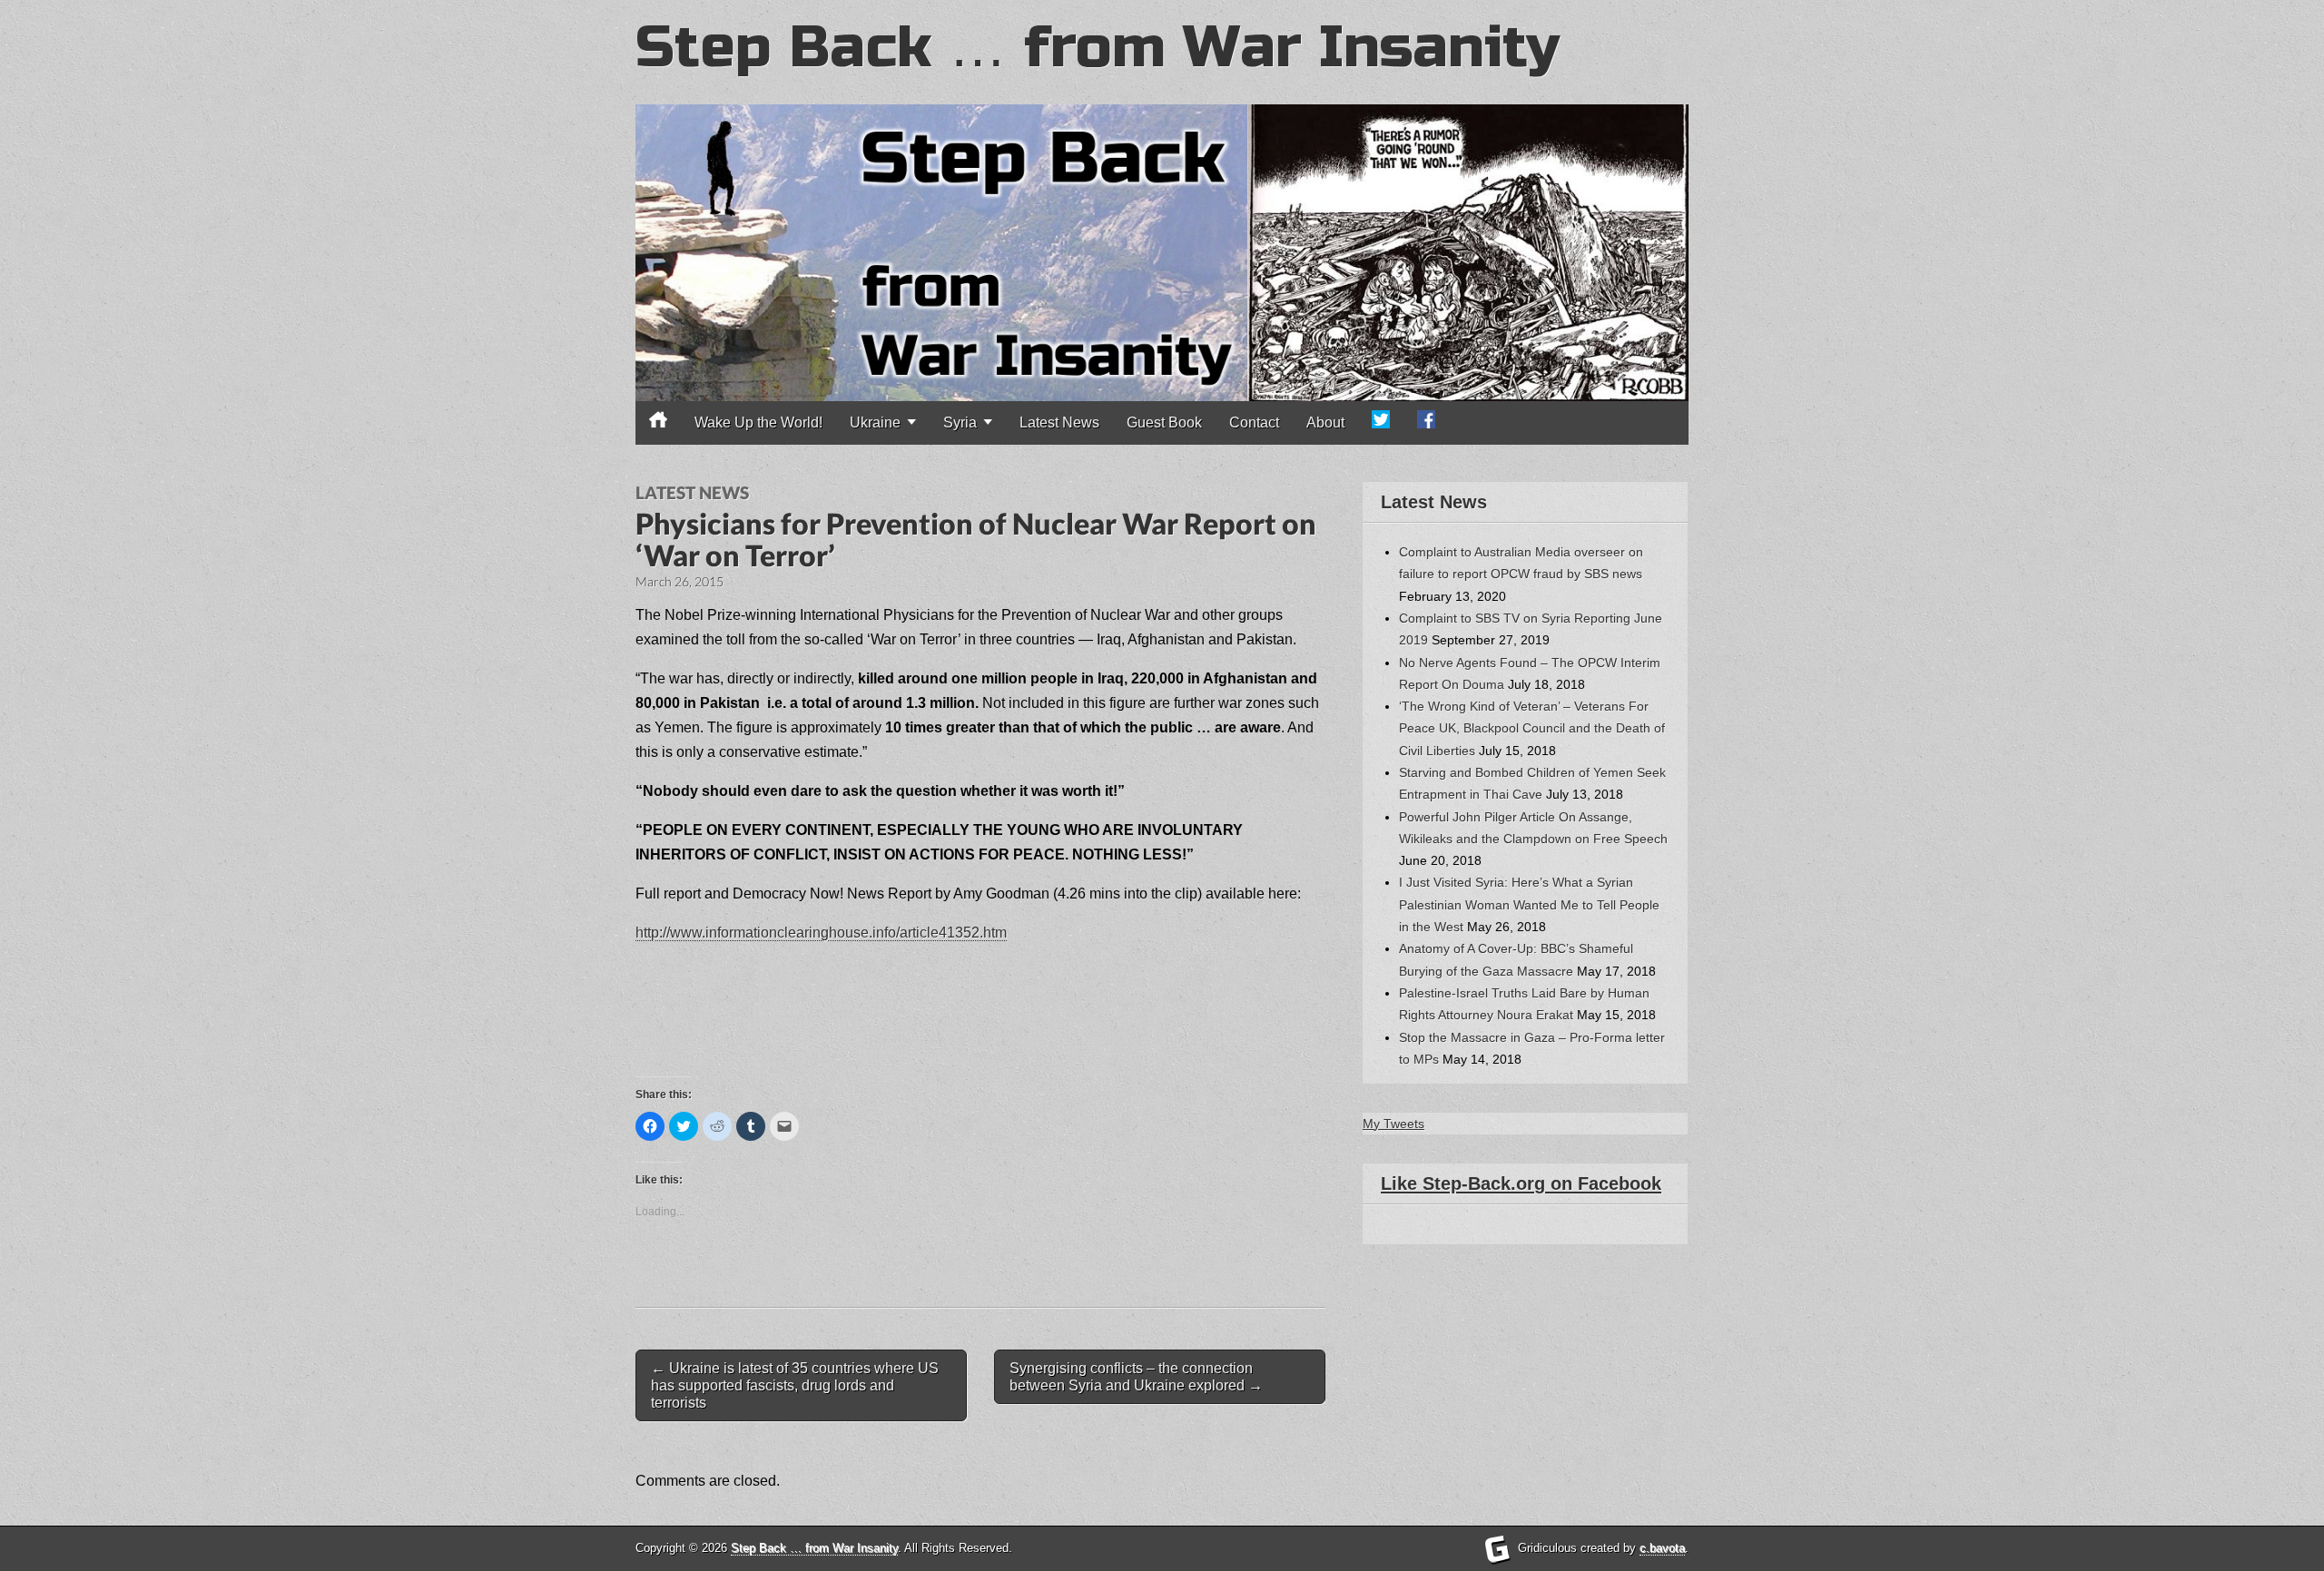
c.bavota (1662, 1548)
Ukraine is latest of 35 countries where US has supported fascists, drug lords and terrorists (795, 1385)
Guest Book (1164, 422)
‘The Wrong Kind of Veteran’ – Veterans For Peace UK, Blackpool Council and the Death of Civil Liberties (1532, 728)
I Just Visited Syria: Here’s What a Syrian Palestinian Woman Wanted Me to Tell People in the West (1529, 904)
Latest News (1059, 422)
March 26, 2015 (679, 581)
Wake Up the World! (758, 422)
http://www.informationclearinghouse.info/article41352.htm (821, 933)
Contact (1254, 422)
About (1325, 422)
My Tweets (1393, 1124)
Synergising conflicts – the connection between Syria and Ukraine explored (1136, 1377)
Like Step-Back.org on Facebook (1521, 1183)
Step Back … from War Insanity (1097, 48)
